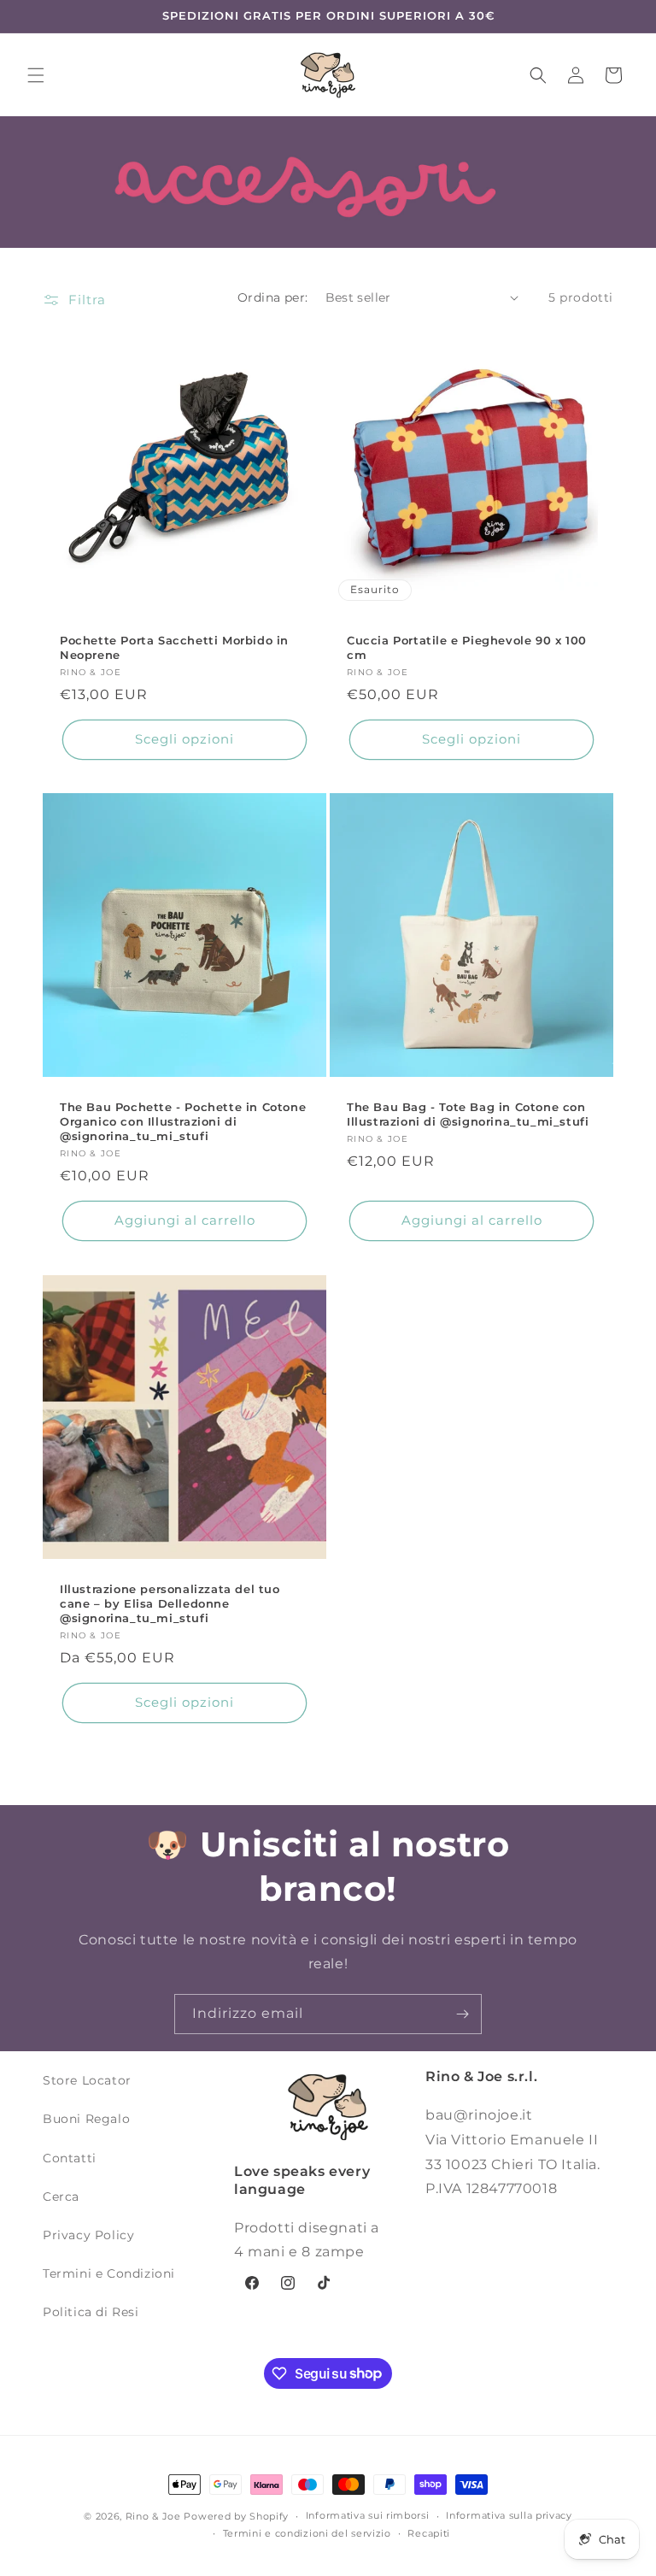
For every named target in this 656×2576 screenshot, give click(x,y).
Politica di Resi (91, 2312)
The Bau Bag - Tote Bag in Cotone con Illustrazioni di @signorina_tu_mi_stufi (468, 1114)
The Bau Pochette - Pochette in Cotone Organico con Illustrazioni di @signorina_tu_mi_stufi (183, 1121)
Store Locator (87, 2080)
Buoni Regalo (86, 2119)
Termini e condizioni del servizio (307, 2533)
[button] (36, 75)
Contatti (70, 2158)
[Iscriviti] (462, 2014)
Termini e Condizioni (109, 2273)
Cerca (61, 2197)
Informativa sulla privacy (509, 2515)
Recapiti (429, 2533)
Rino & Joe (153, 2516)
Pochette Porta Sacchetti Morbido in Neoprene (174, 647)
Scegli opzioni (184, 739)
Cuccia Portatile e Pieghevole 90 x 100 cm (467, 647)
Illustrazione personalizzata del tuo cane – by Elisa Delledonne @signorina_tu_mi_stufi (170, 1603)
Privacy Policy (88, 2235)
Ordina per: (272, 297)
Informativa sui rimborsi (368, 2515)
